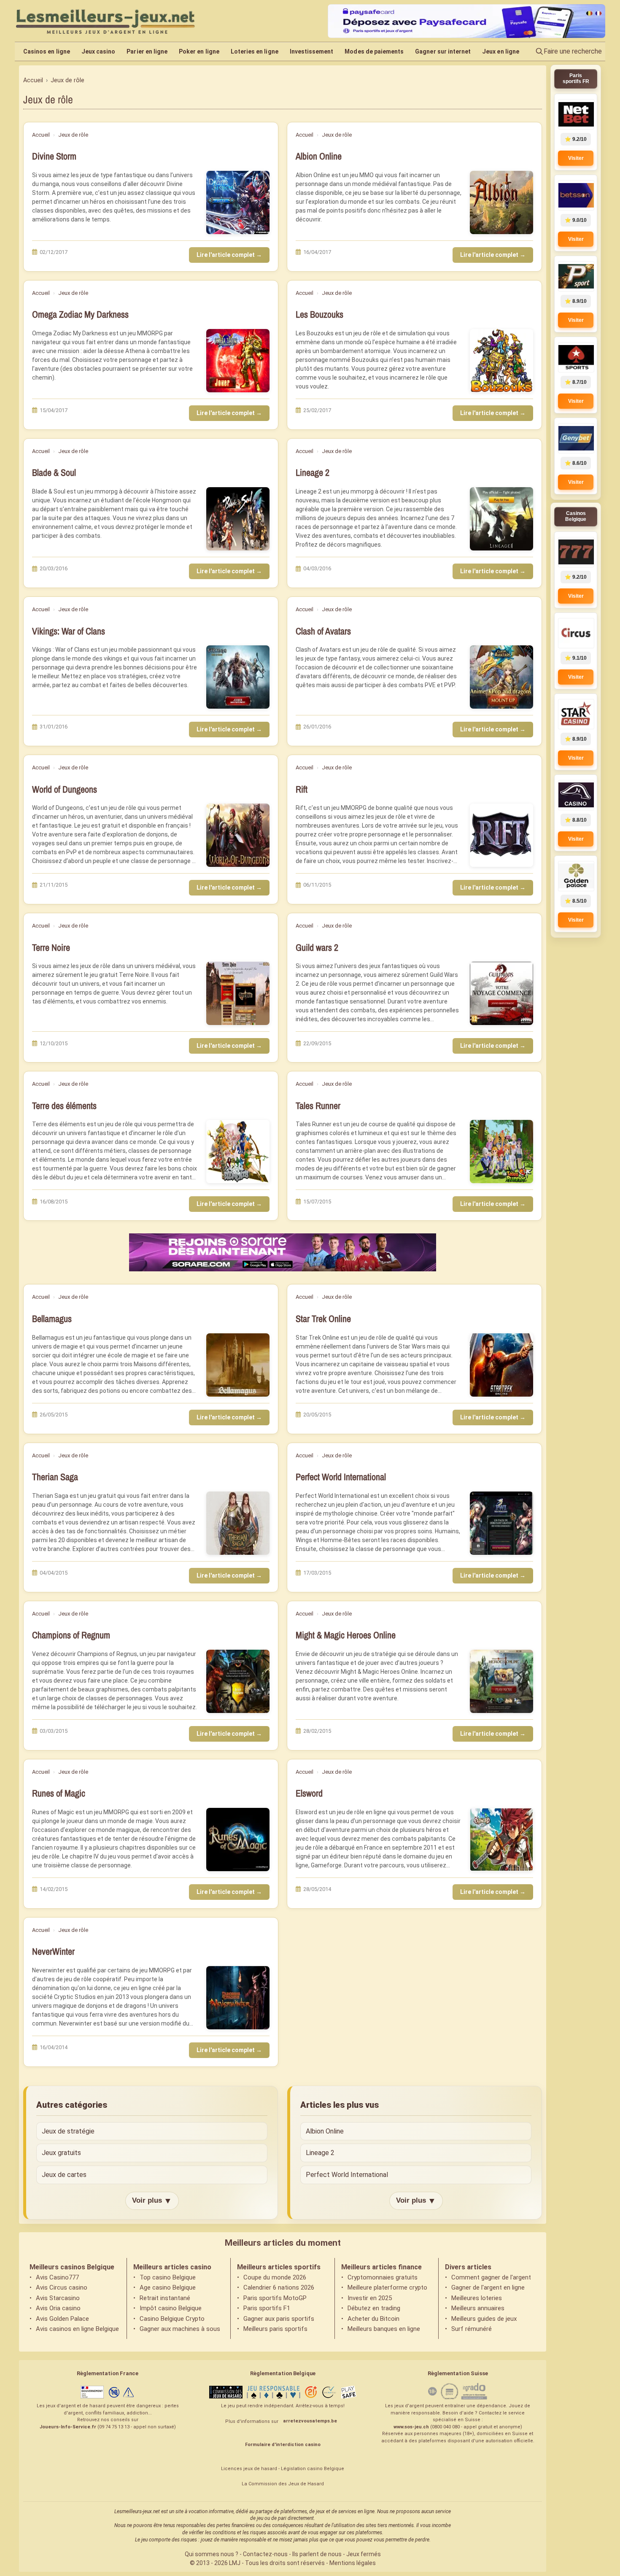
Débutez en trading (374, 2308)
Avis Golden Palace (62, 2319)
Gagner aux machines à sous (180, 2329)
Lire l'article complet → (229, 255)
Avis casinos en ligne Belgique (77, 2329)
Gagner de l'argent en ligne (488, 2287)
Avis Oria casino (58, 2308)
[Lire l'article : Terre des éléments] (238, 1152)
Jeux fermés (364, 2554)
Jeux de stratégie (68, 2131)
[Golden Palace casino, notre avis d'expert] (576, 876)
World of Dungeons (65, 789)
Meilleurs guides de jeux (484, 2319)
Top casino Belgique (168, 2277)
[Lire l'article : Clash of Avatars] (501, 677)
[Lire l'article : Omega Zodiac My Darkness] (238, 361)
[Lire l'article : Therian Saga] (238, 1523)
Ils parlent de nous (317, 2554)
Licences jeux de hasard (249, 2469)
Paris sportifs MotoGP (275, 2298)
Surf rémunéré (472, 2329)
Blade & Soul (54, 473)
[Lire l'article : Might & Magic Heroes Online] (501, 1681)
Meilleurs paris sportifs (275, 2329)
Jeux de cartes (64, 2175)
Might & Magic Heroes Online (346, 1635)
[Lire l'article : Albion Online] (501, 202)
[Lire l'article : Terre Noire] (238, 993)
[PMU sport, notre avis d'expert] (576, 276)
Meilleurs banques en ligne (384, 2329)
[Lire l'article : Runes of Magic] (238, 1840)
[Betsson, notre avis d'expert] (576, 195)
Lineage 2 (313, 473)
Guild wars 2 (317, 948)
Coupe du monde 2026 (275, 2277)
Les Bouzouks (319, 314)
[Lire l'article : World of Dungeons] (238, 835)
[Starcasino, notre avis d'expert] (576, 714)
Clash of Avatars (323, 631)
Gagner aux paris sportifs (279, 2319)
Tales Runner (318, 1106)
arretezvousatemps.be (310, 2421)
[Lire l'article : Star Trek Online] (501, 1365)
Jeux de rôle (73, 135)
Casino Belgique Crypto (172, 2319)
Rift (302, 789)
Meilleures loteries (477, 2298)
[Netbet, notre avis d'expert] (576, 114)
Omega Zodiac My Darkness (80, 314)
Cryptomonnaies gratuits (383, 2277)
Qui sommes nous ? (212, 2554)
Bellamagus (52, 1319)
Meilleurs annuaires (478, 2308)
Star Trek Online (323, 1319)
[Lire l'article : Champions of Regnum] (238, 1681)
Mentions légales (353, 2563)
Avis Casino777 (57, 2277)
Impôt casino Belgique (171, 2308)
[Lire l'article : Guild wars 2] (501, 993)
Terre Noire (51, 948)
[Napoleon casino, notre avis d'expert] (576, 795)
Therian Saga (55, 1477)
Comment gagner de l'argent (491, 2277)
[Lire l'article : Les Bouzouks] (501, 361)
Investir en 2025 (370, 2298)
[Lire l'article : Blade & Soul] (238, 519)
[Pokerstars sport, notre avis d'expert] (576, 357)
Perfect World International (341, 1477)
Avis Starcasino (58, 2298)
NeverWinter (53, 1952)
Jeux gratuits (61, 2153)
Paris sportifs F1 (267, 2308)
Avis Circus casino (62, 2287)
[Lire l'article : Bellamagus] (238, 1365)
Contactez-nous (265, 2554)
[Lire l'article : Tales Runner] (501, 1152)
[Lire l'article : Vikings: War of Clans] (238, 677)
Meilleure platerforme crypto (387, 2287)
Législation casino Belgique (313, 2469)
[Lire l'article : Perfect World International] (501, 1523)
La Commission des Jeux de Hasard (283, 2484)
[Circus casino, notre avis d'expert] (576, 633)
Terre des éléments (64, 1106)
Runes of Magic (59, 1793)
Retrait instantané (165, 2298)
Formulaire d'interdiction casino (283, 2445)
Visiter (576, 158)
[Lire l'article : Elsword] (501, 1840)
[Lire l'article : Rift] (501, 835)
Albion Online (319, 156)
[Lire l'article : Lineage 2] (501, 519)
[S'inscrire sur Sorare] (283, 1252)
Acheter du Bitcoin (373, 2319)
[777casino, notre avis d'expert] (576, 552)
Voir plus (152, 2201)
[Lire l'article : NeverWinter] (238, 1998)
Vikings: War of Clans (69, 631)
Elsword (309, 1793)
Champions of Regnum (71, 1635)
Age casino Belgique (168, 2287)
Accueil (41, 135)
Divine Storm (54, 156)
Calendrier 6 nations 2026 (279, 2287)
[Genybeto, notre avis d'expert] (576, 438)
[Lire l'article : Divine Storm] (238, 202)
